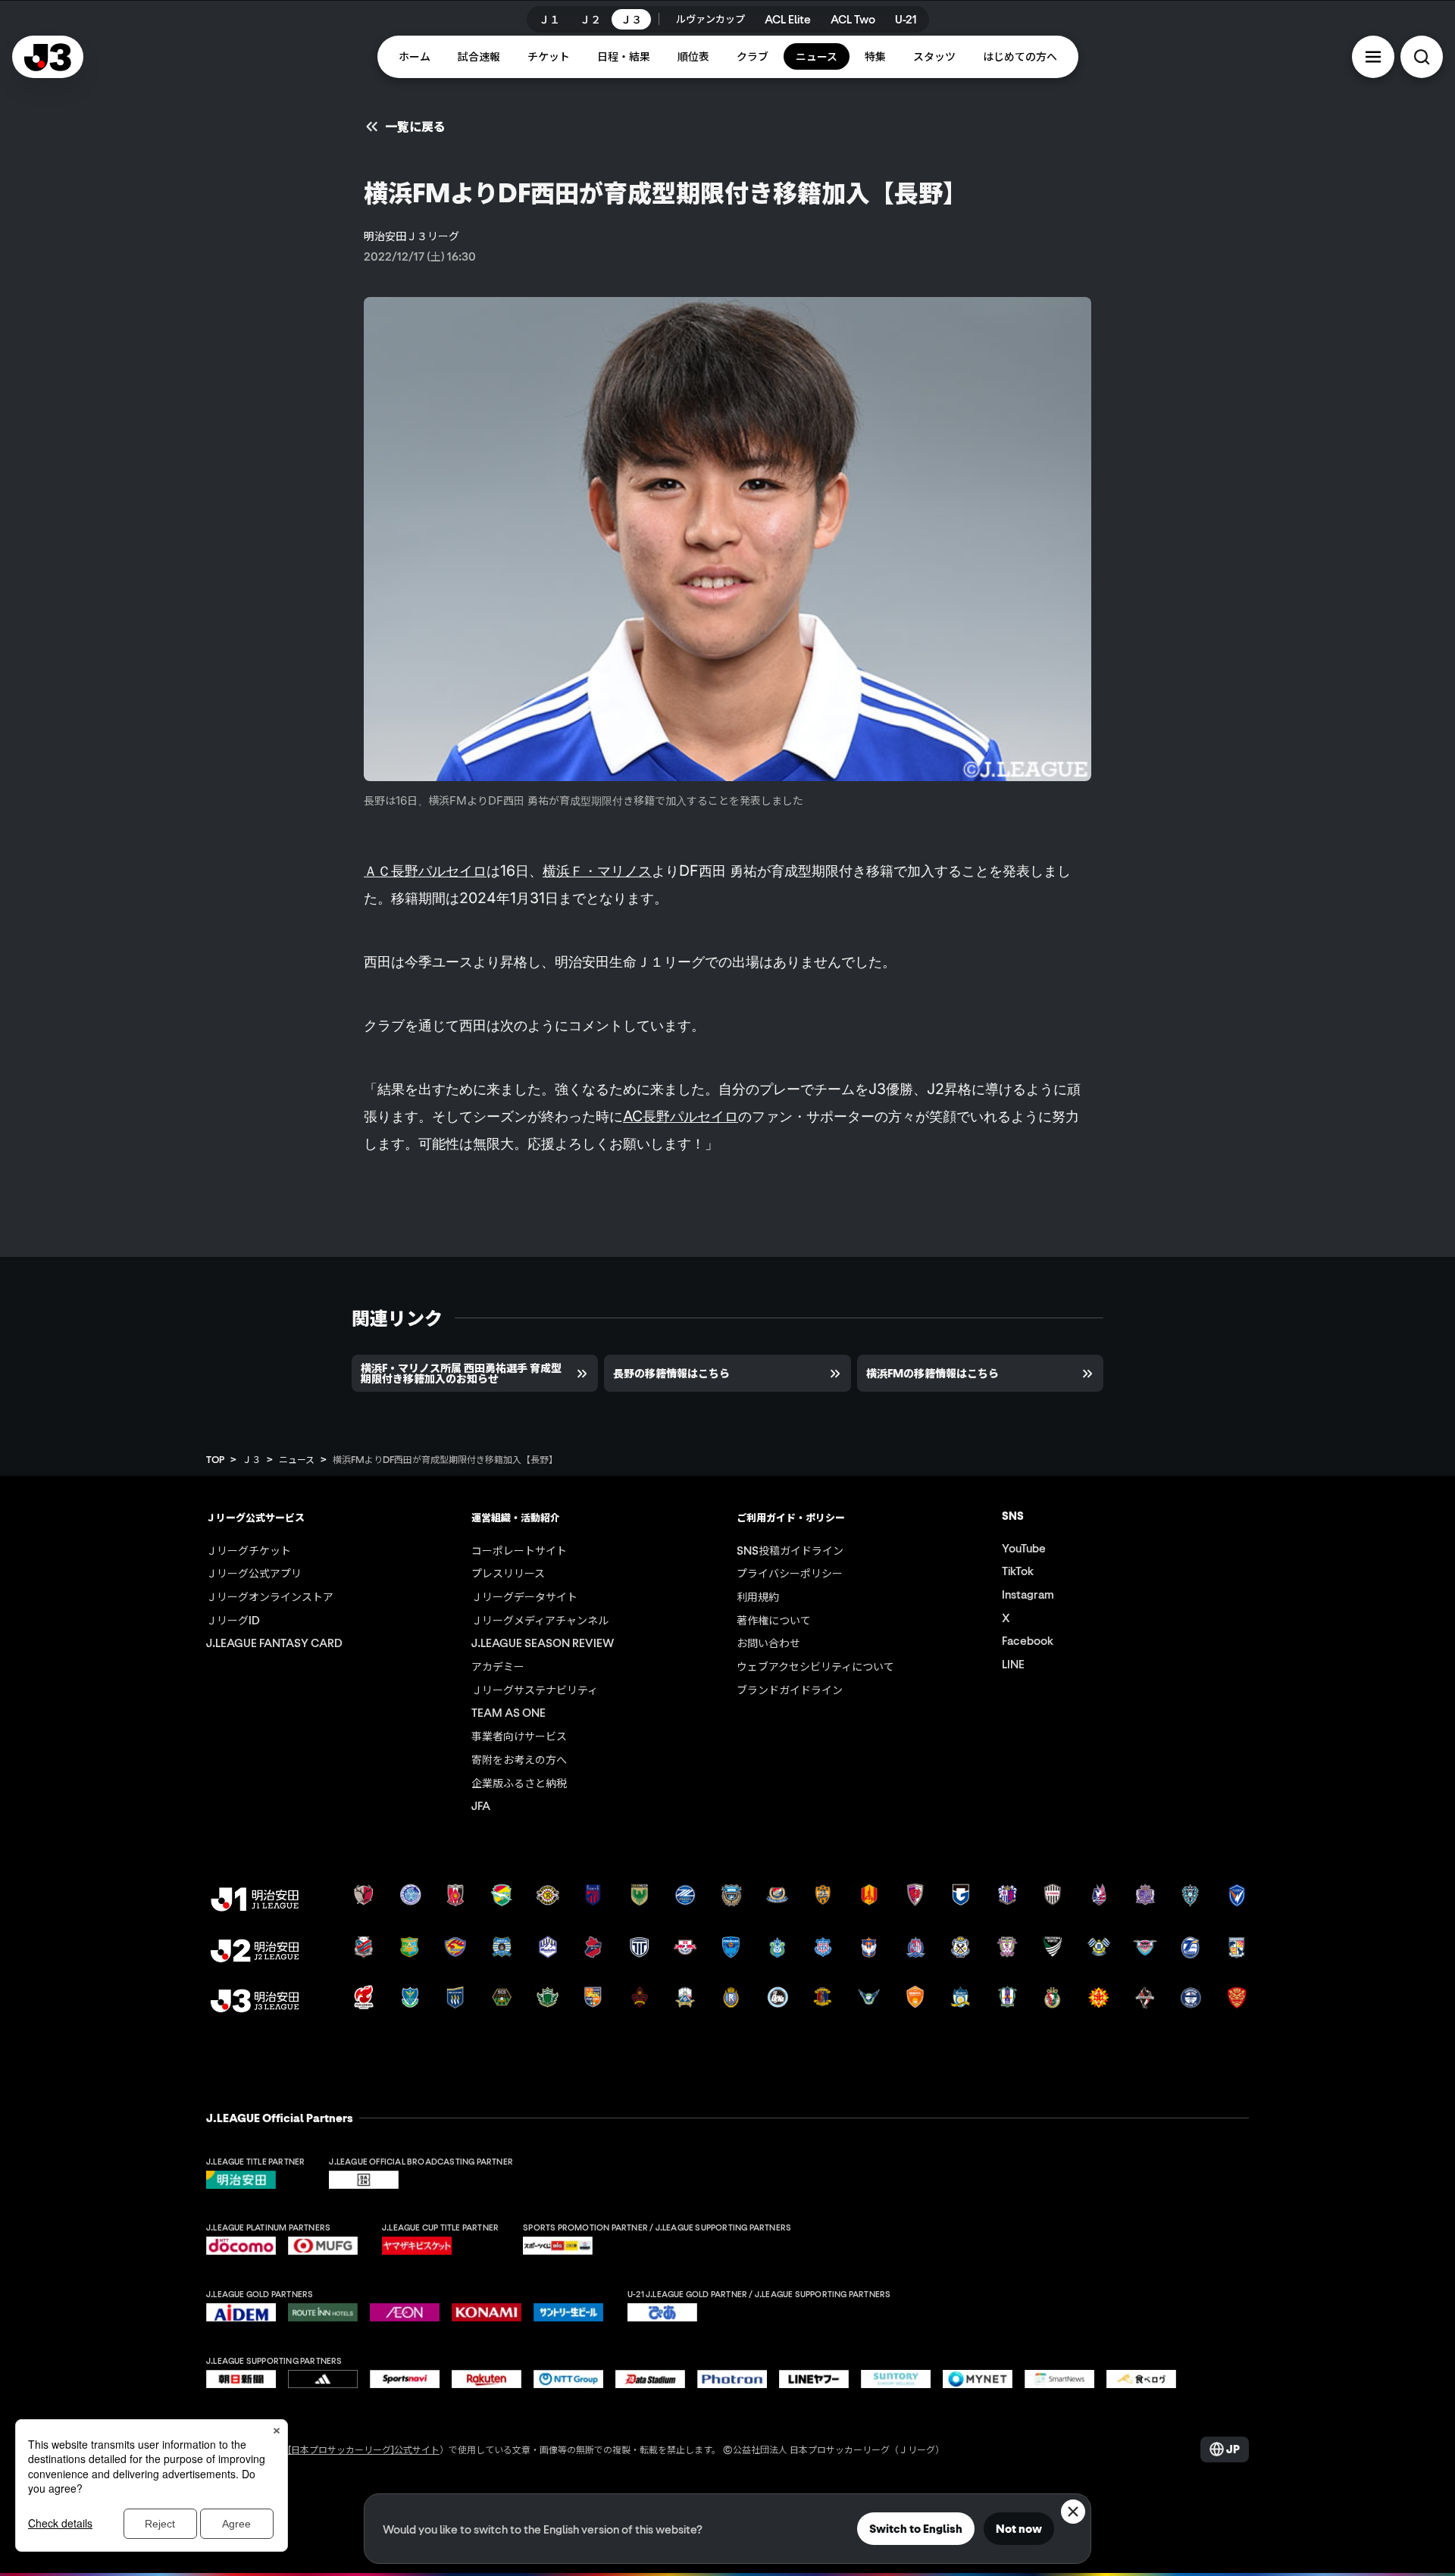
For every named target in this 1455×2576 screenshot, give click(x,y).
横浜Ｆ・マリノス (597, 871)
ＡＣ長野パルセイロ (425, 871)
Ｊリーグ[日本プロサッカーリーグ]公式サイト (346, 2449)
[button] (1373, 57)
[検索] (1422, 57)
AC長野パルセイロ (681, 1116)
